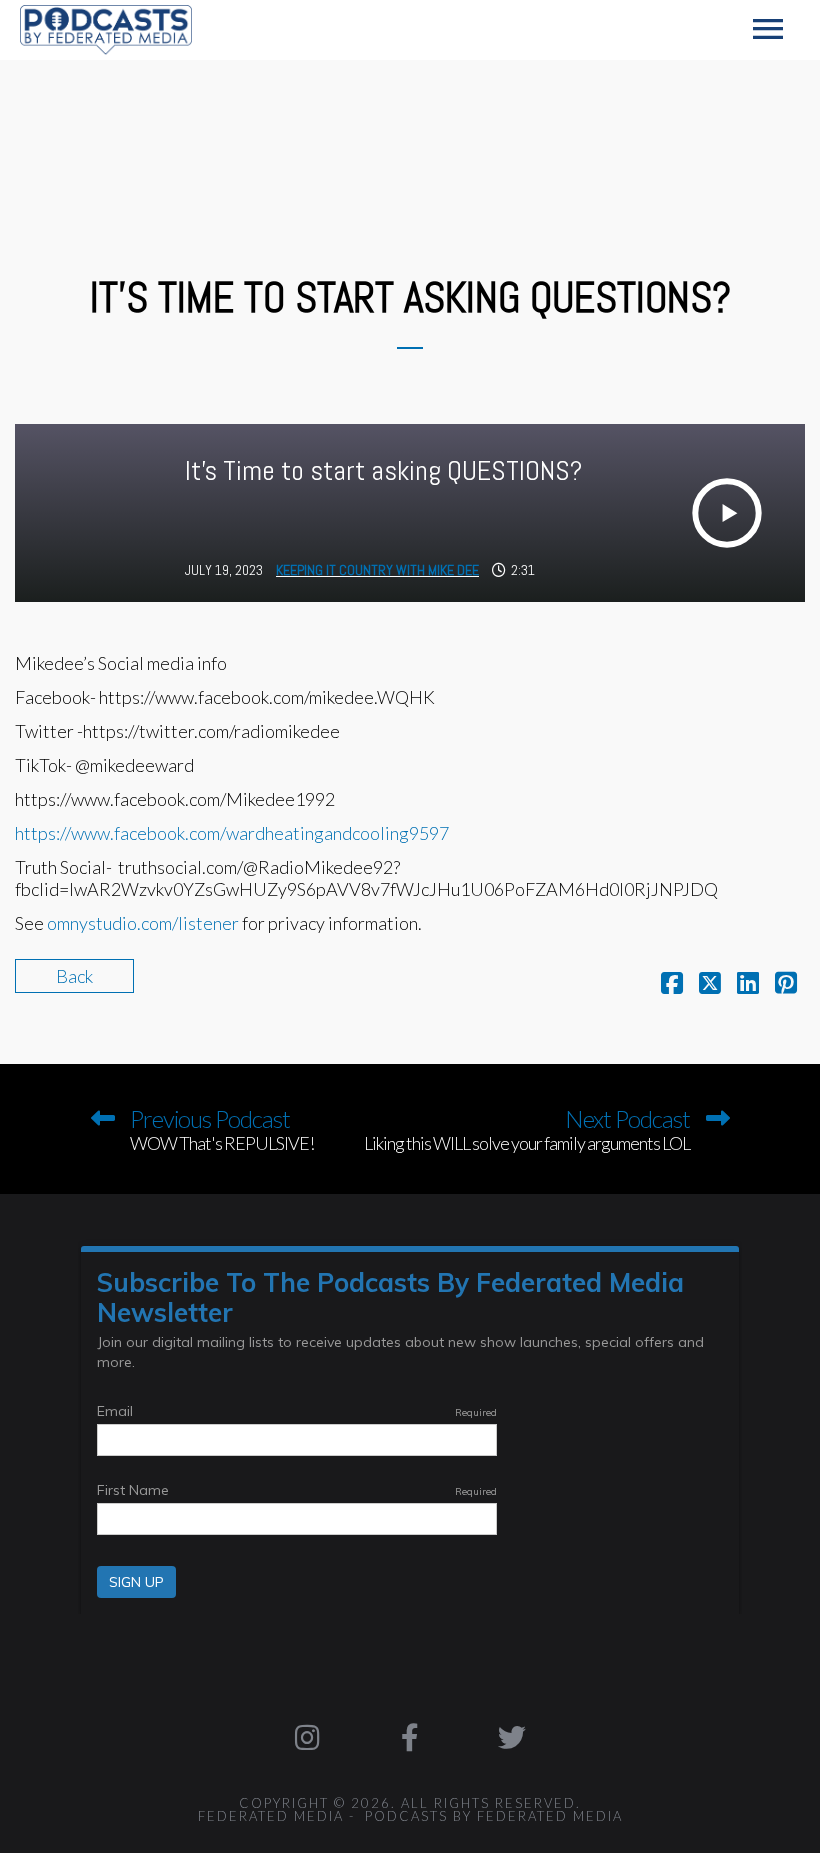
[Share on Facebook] (672, 985)
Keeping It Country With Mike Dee (377, 570)
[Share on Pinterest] (786, 985)
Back (74, 976)
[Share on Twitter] (710, 985)
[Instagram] (307, 1737)
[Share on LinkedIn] (748, 985)
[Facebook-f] (410, 1737)
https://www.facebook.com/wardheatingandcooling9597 (232, 833)
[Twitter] (512, 1737)
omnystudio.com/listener (143, 923)
